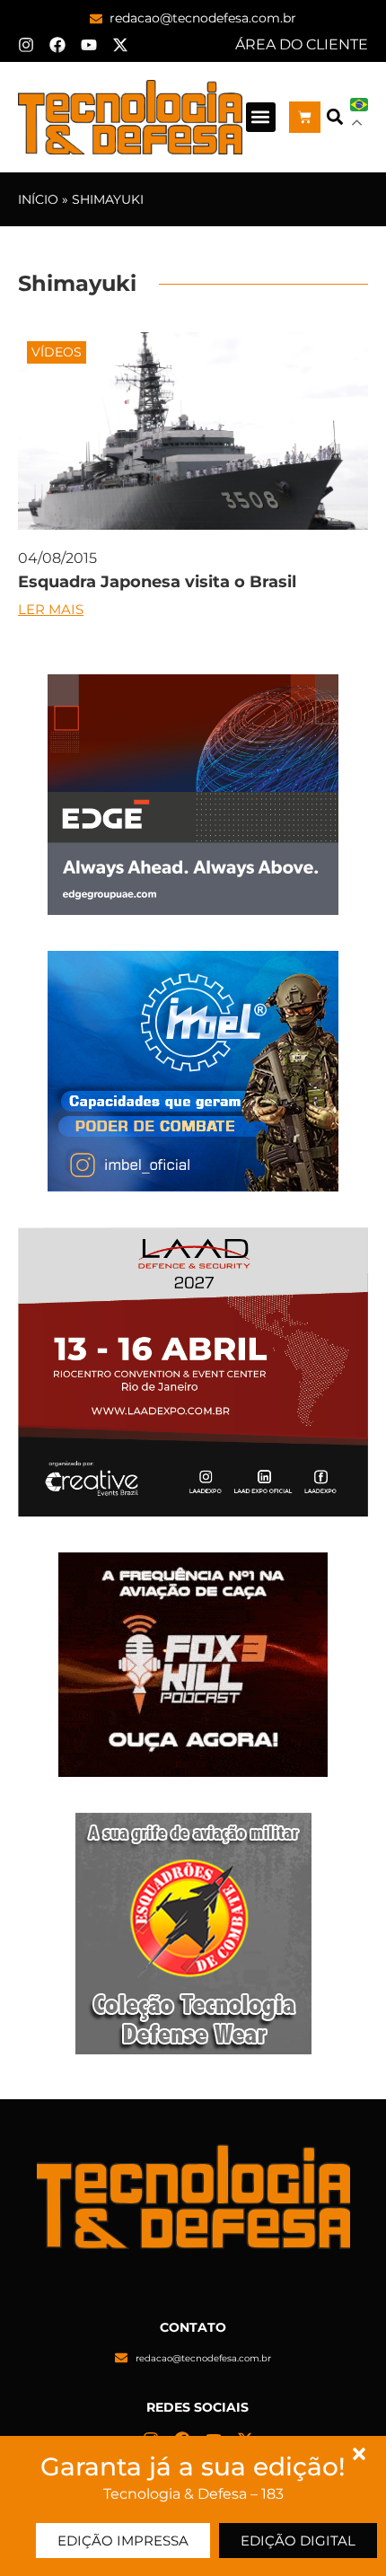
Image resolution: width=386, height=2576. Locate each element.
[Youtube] (89, 45)
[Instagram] (26, 45)
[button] (261, 117)
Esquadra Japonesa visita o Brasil (157, 582)
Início (38, 199)
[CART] (305, 117)
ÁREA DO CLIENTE (302, 44)
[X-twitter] (120, 45)
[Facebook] (57, 45)
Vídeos (57, 352)
